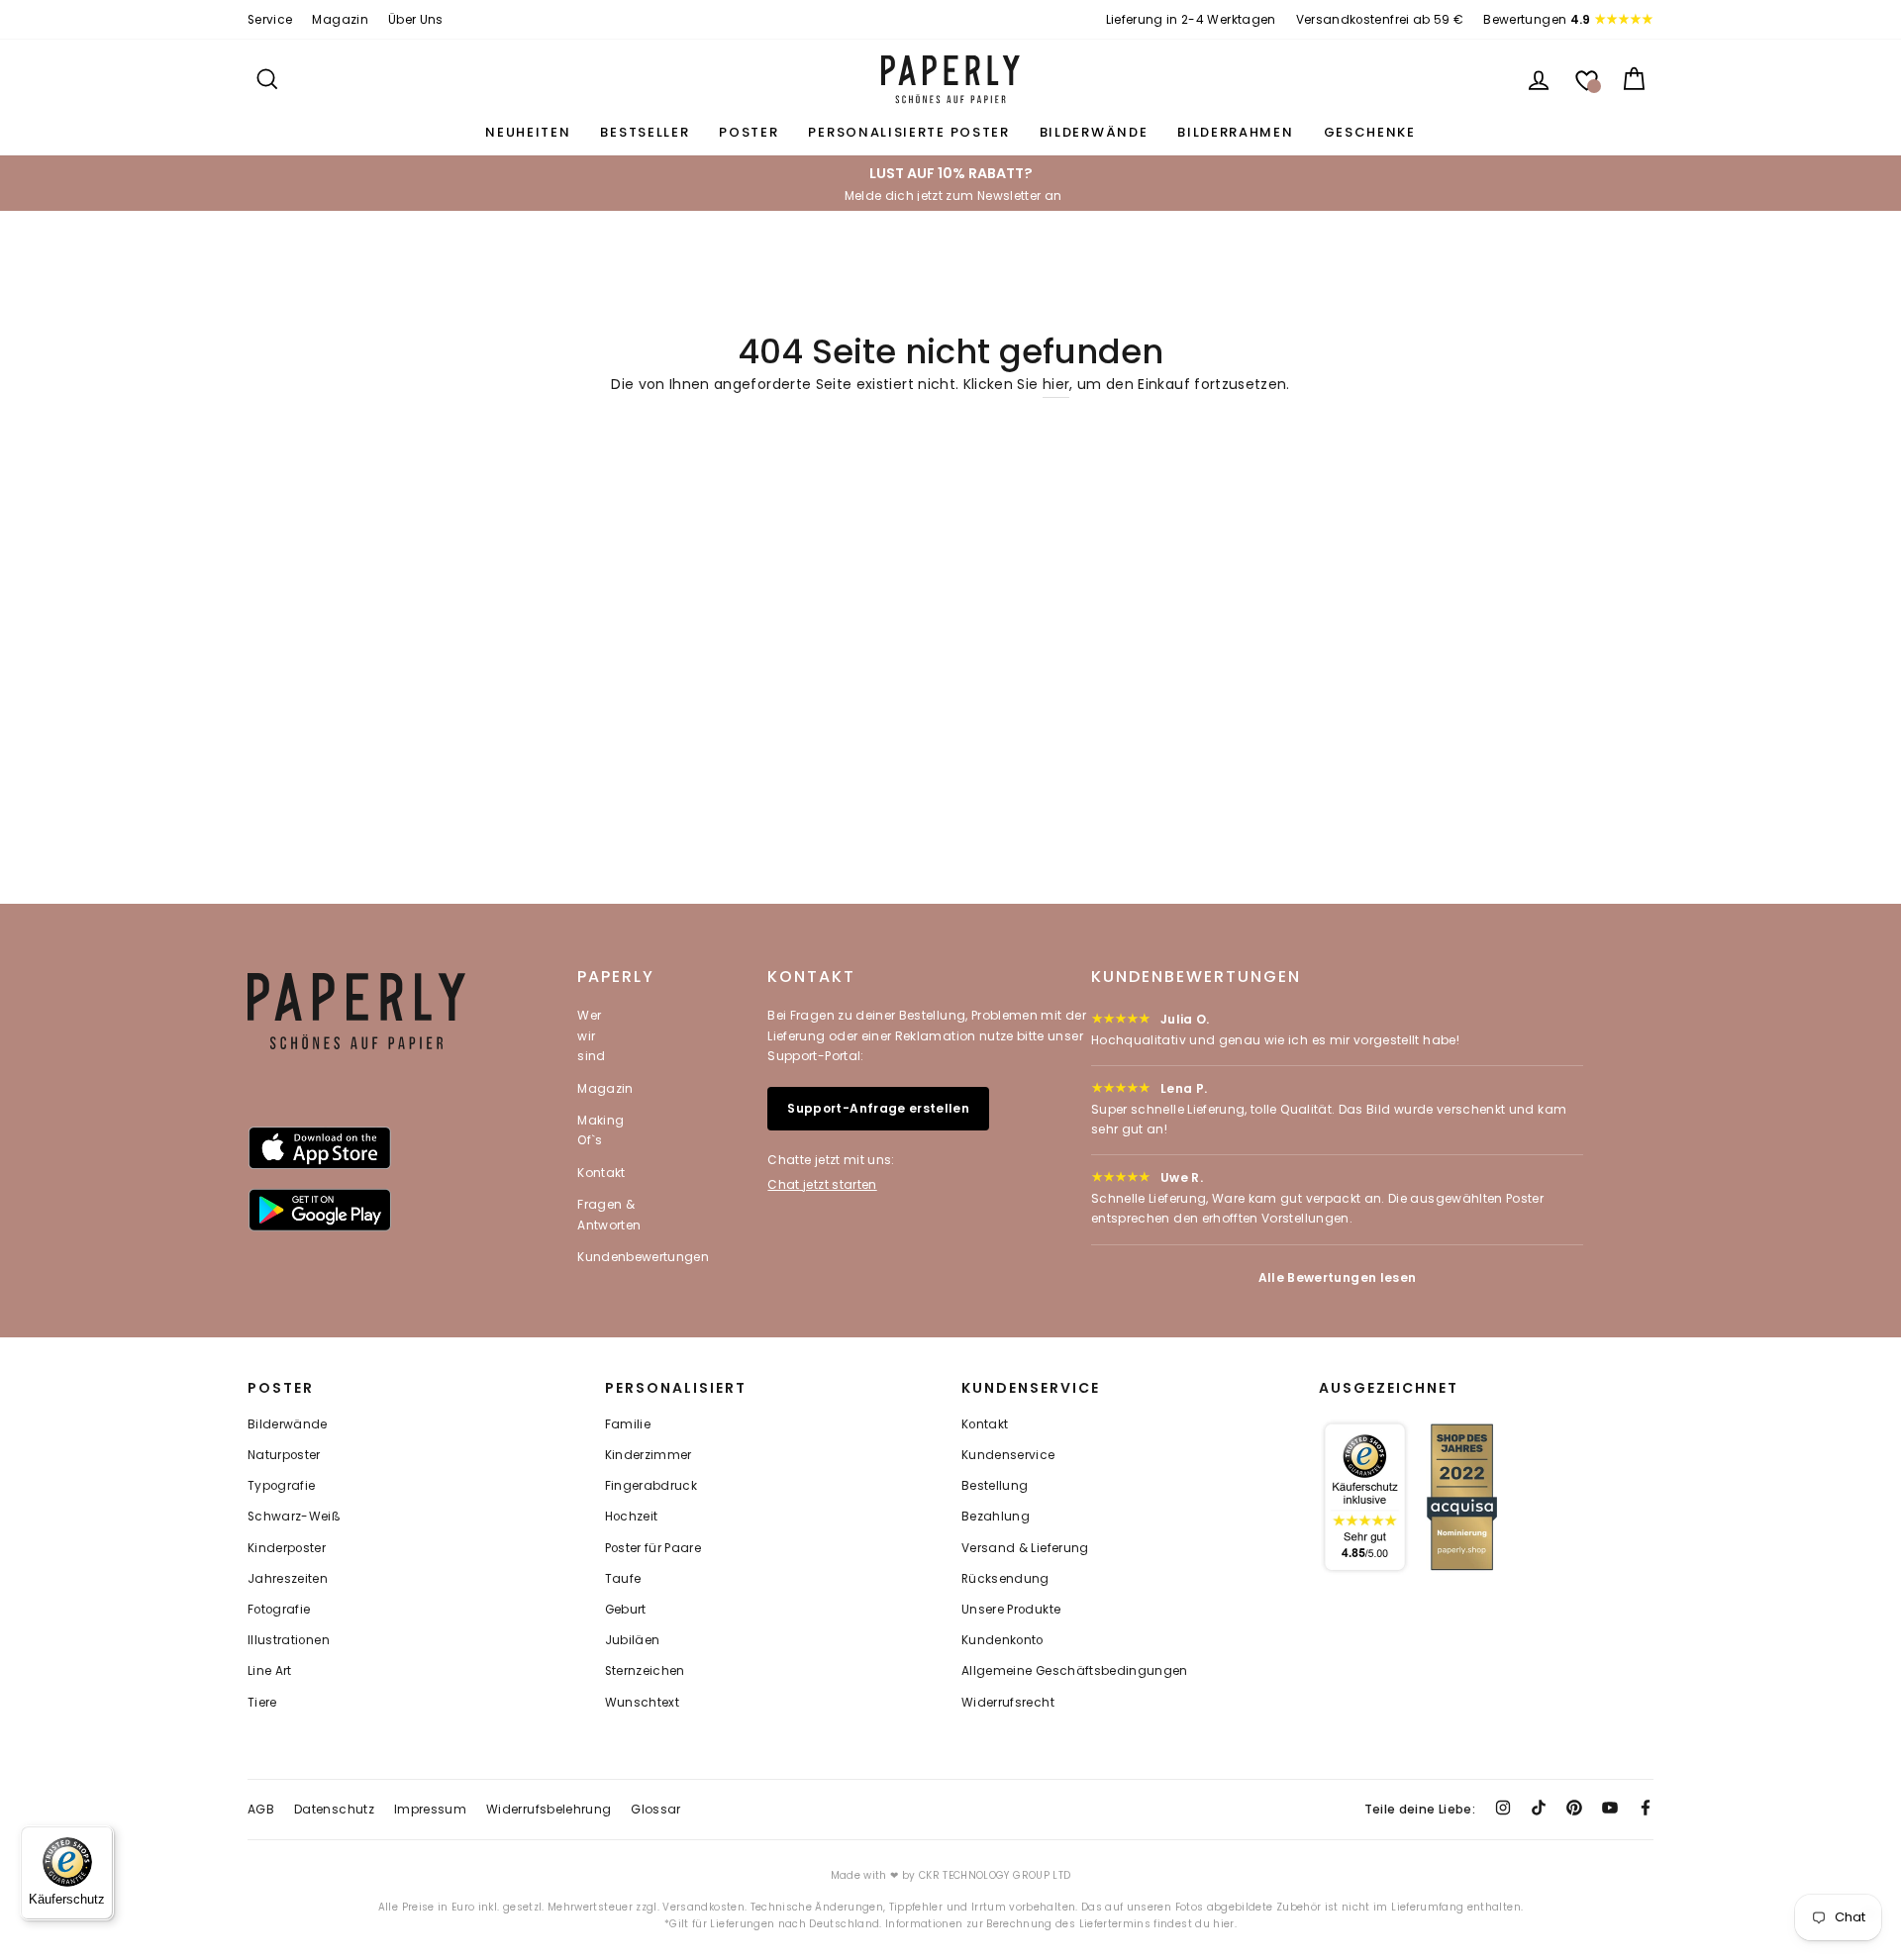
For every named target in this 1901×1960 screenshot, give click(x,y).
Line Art (270, 1671)
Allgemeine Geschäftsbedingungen (1075, 1671)
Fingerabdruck (651, 1486)
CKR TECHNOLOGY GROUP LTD (995, 1875)
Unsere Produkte (1011, 1610)
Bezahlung (996, 1517)
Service (270, 20)
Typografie (282, 1486)
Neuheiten (528, 132)
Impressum (430, 1809)
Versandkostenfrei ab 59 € (1380, 20)
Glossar (655, 1809)
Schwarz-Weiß (294, 1517)
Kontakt (601, 1173)
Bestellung (995, 1486)
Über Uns (416, 20)
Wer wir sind (591, 1035)
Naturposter (284, 1455)
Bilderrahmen (1235, 132)
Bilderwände (1094, 132)
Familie (628, 1424)
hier (1056, 384)
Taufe (623, 1579)
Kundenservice (1008, 1455)
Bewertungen (1537, 20)
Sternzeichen (645, 1671)
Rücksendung (1005, 1579)
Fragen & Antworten (609, 1214)
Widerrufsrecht (1008, 1703)
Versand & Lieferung (1025, 1548)
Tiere (262, 1703)
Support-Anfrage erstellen (878, 1108)
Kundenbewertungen (643, 1257)
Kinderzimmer (649, 1455)
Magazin (340, 20)
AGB (261, 1809)
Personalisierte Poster (908, 132)
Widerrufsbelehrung (549, 1809)
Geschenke (1370, 132)
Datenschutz (334, 1809)
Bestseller (645, 132)
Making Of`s (600, 1130)
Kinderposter (287, 1548)
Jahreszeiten (288, 1579)
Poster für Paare (653, 1548)
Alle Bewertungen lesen (1338, 1277)
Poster (749, 132)
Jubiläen (633, 1640)
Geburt (626, 1610)
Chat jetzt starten (822, 1184)
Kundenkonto (1002, 1640)
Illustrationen (289, 1640)
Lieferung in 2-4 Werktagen (1191, 20)
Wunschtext (643, 1703)
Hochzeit (632, 1517)
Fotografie (279, 1610)
